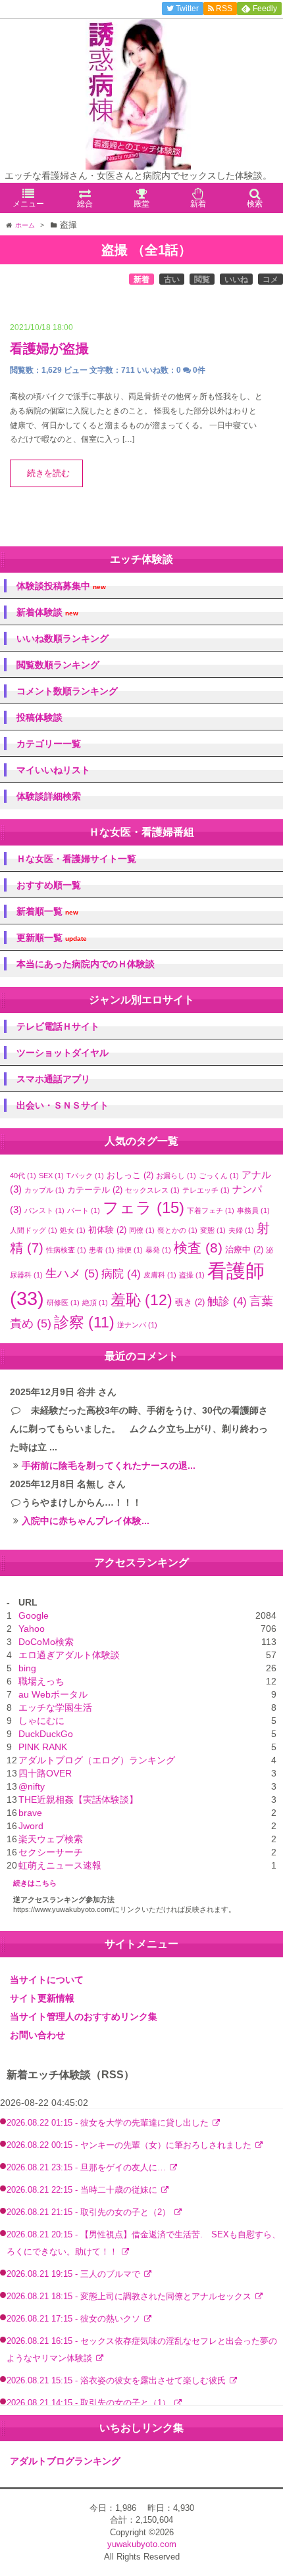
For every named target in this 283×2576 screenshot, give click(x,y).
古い (172, 279)
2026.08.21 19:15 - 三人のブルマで (75, 2274)
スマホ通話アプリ (53, 1079)
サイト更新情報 (42, 1998)
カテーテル (95, 1190)
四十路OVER (45, 1773)
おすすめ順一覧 (49, 885)
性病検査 (66, 1250)
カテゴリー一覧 (49, 744)
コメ (270, 279)
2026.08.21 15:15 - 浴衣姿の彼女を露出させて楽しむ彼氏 (117, 2381)
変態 (213, 1230)
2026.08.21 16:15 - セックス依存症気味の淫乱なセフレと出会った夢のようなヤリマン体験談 (142, 2349)
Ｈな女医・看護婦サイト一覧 (76, 859)
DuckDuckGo (46, 1734)
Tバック (85, 1176)
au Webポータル (53, 1694)
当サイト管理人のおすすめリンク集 (84, 2016)
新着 (141, 279)
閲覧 (202, 279)
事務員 (253, 1210)
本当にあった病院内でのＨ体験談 (86, 964)
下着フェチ (211, 1210)
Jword (31, 1826)
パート (84, 1210)
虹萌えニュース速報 (60, 1865)
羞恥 (141, 1300)
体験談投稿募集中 (61, 586)
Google (34, 1615)
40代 (23, 1176)
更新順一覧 (52, 938)
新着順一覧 (47, 912)
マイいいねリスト (53, 770)
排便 (130, 1250)
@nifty (32, 1786)
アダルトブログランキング (65, 2461)
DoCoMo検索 (46, 1642)
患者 (102, 1250)
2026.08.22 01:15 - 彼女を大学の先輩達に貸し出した (109, 2123)
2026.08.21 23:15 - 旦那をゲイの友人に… (88, 2168)
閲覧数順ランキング (58, 665)
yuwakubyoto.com (142, 2544)
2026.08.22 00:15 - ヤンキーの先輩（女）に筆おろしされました (130, 2145)
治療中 (244, 1250)
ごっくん (219, 1176)
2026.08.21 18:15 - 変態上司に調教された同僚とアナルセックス (130, 2297)
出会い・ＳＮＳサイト (63, 1105)
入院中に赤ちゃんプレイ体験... (86, 1521)
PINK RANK (43, 1747)
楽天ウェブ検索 (51, 1839)
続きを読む (48, 473)
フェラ (143, 1207)
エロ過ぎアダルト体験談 (69, 1655)
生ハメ (72, 1274)
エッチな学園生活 (55, 1707)
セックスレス (152, 1190)
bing (27, 1668)
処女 (73, 1230)
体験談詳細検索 (49, 796)
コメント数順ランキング (67, 691)
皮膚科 (160, 1275)
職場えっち (41, 1681)
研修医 (63, 1302)
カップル (44, 1190)
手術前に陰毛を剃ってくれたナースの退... (109, 1466)
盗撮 (192, 1275)
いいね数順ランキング (63, 638)
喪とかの (177, 1230)
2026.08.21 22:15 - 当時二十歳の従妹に (83, 2190)
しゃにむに (41, 1721)
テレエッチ (206, 1190)
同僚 (142, 1230)
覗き (190, 1302)
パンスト (44, 1210)
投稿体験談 (39, 717)
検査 (198, 1248)
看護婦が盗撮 (49, 348)
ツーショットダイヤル (63, 1053)
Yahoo (32, 1629)
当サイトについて (47, 1980)
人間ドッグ (34, 1230)
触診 (227, 1301)
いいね (236, 279)
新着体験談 (47, 612)
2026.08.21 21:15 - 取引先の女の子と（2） (90, 2212)
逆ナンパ (137, 1325)
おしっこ (130, 1175)
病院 (121, 1274)
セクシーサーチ (51, 1852)
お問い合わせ (38, 2035)
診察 (84, 1323)
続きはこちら (35, 1883)
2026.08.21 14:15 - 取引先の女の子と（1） (90, 2403)
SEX (51, 1176)
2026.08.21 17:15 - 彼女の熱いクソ (75, 2319)
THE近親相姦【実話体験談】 (78, 1800)
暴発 (158, 1250)
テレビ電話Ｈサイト (58, 1026)
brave (30, 1813)
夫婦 (241, 1230)
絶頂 (95, 1302)
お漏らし (176, 1176)
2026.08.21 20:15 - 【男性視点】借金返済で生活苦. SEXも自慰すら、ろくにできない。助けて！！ (143, 2243)
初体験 (107, 1230)
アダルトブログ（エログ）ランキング (97, 1760)
